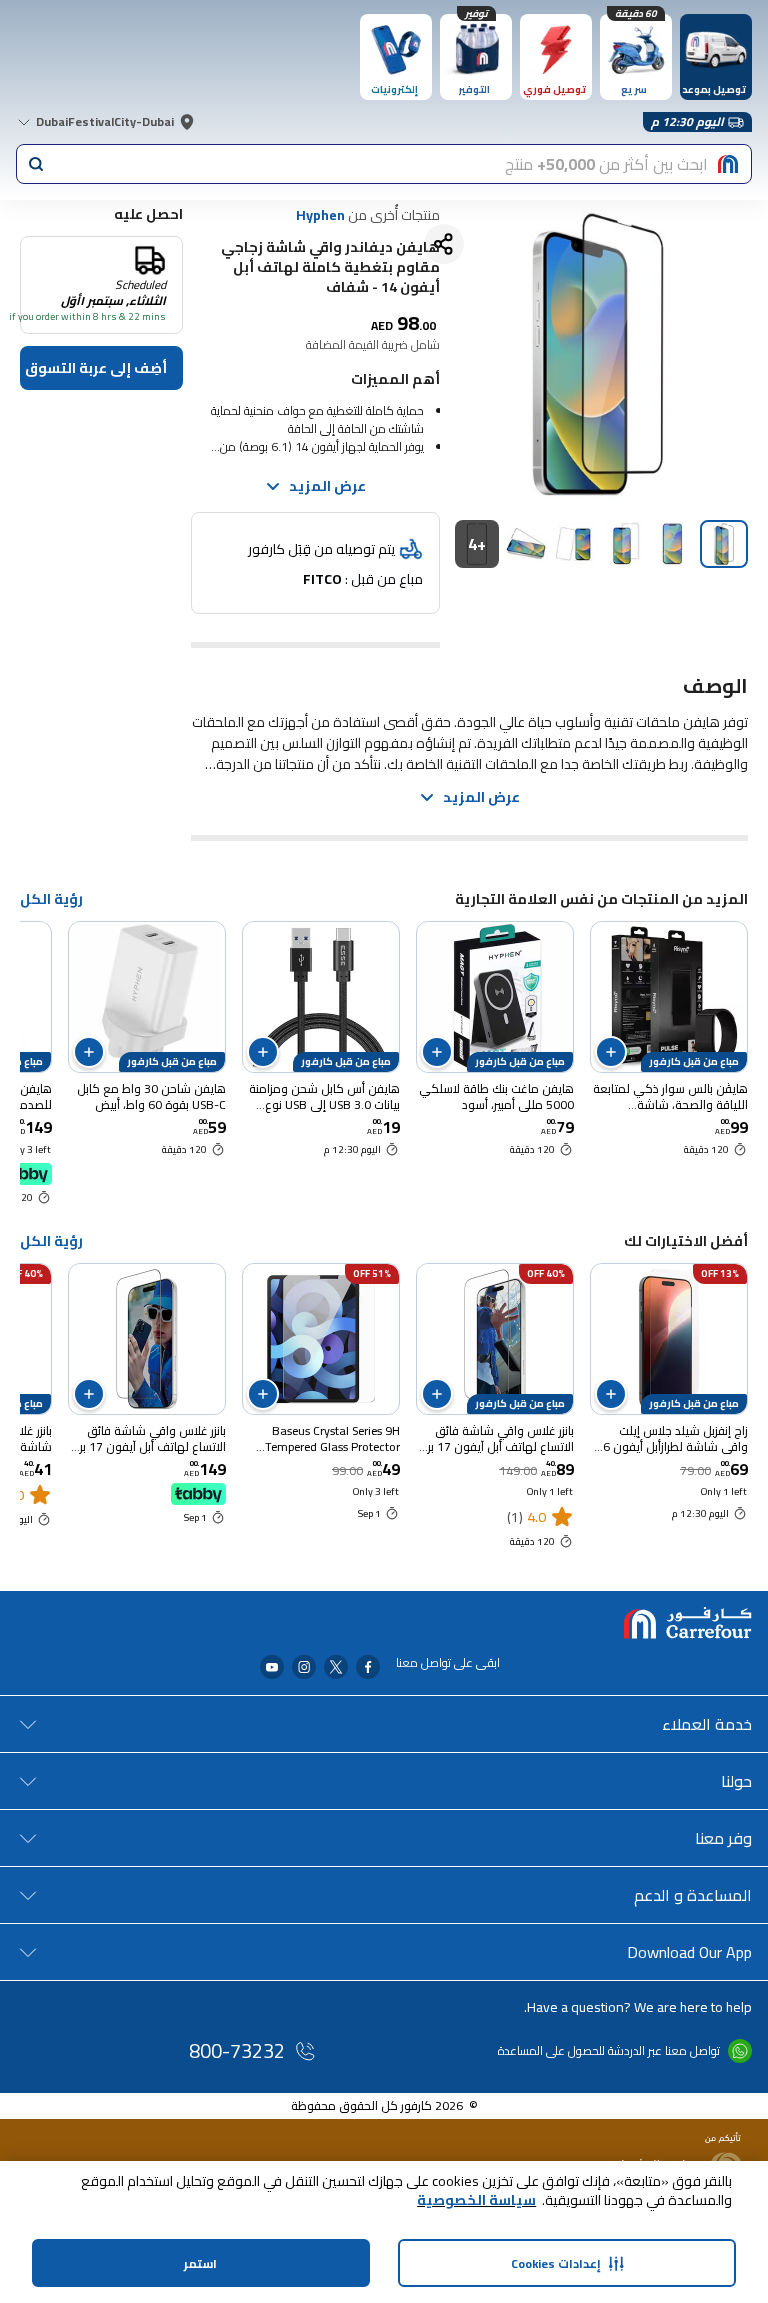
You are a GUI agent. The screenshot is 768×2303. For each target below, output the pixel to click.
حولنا (736, 1781)
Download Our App (689, 1952)
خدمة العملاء (707, 1724)
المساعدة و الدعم (693, 1895)
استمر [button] (200, 2263)
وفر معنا (723, 1838)
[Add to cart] (611, 1052)
